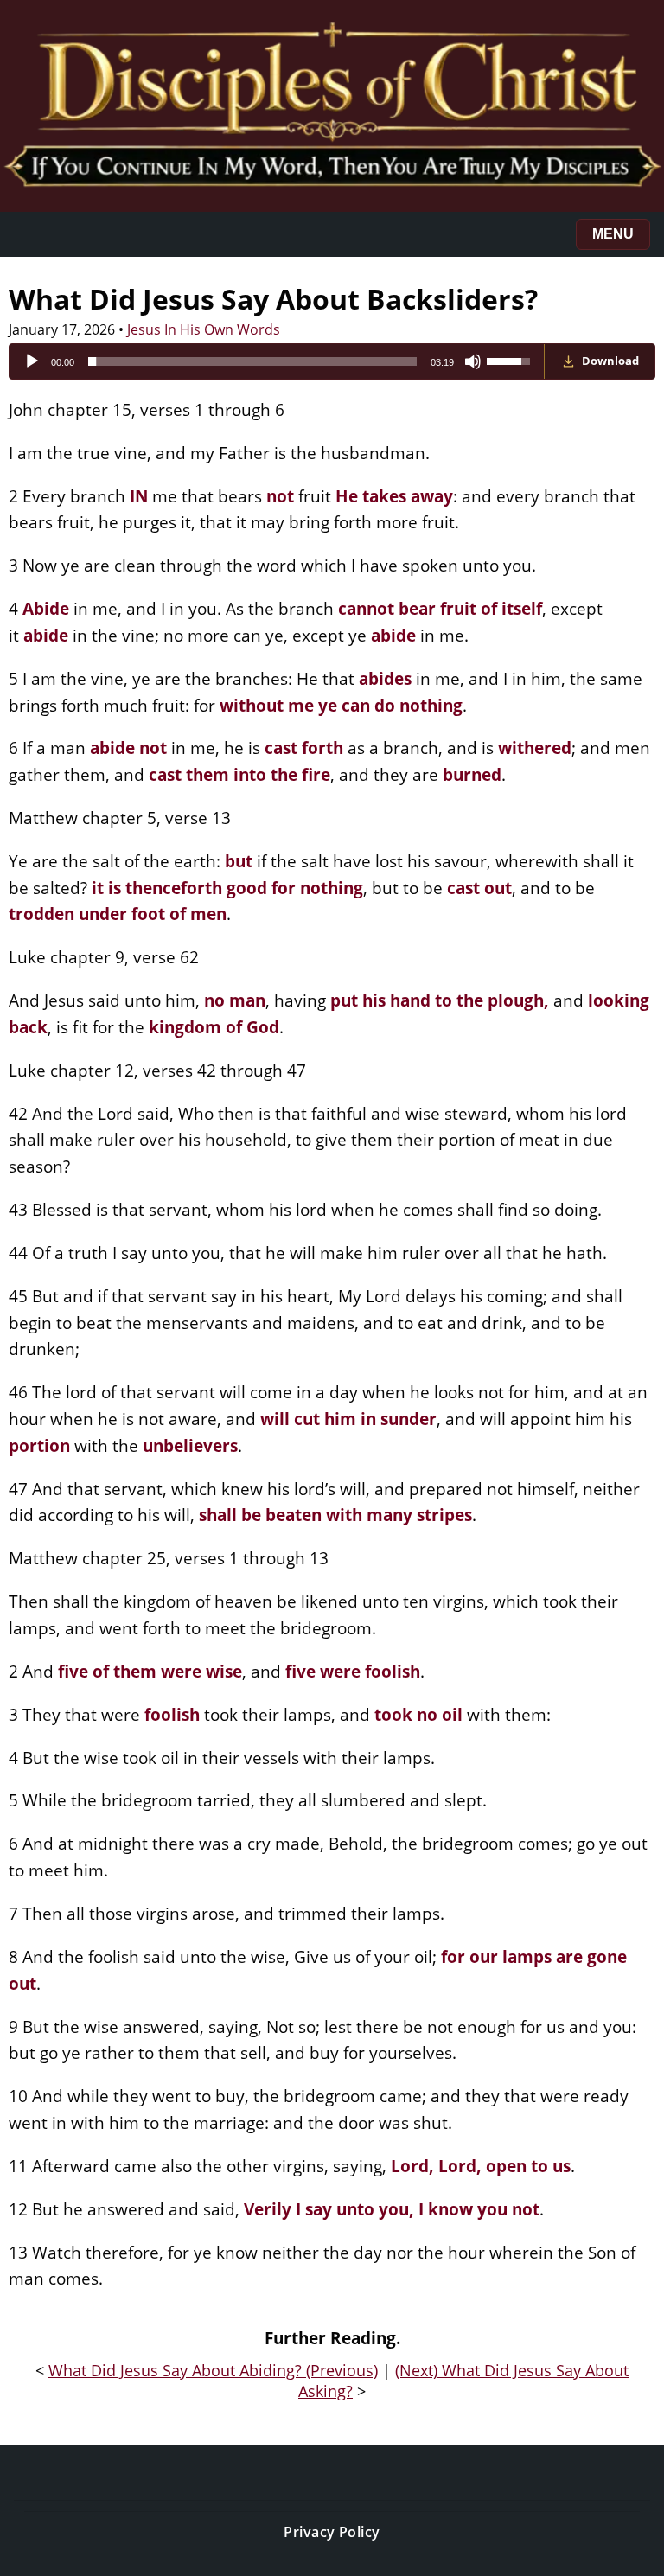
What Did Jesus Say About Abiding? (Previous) (213, 2370)
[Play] (32, 361)
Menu (613, 234)
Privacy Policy (332, 2532)
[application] (277, 361)
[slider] (252, 361)
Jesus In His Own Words (204, 329)
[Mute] (473, 361)
